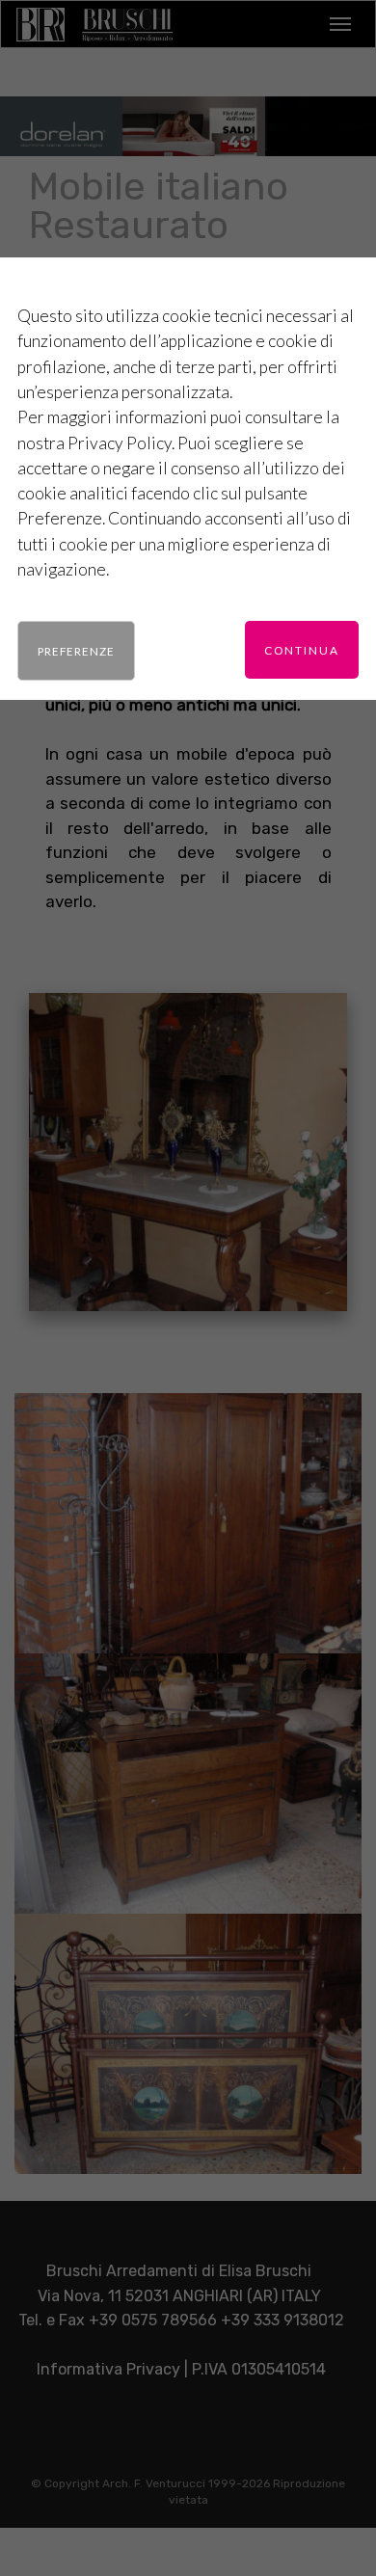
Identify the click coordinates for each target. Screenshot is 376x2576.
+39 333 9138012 (282, 2320)
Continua (302, 650)
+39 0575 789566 (153, 2320)
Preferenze (76, 651)
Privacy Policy (120, 443)
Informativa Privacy (108, 2369)
